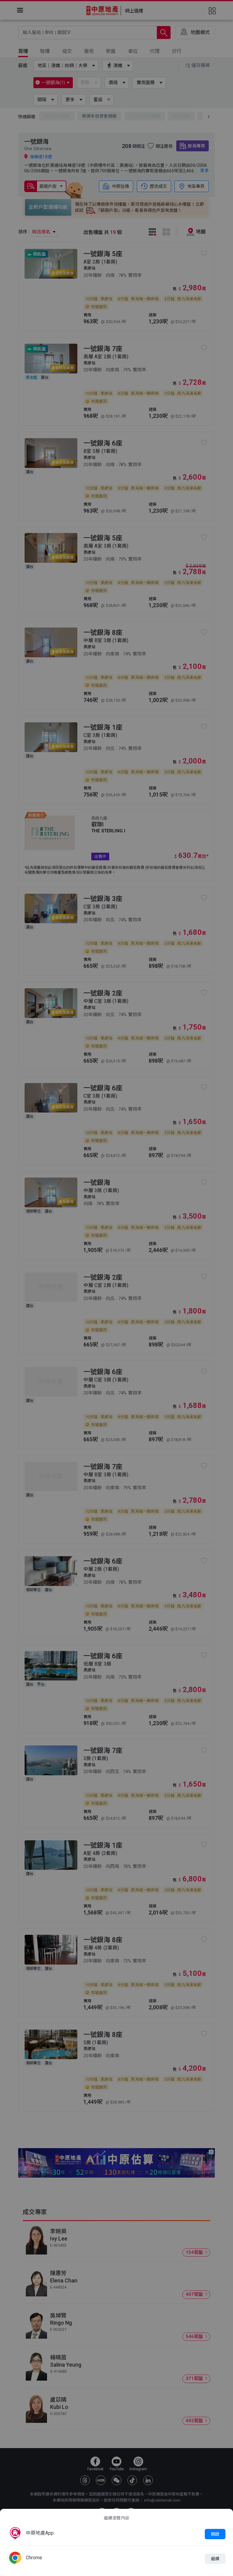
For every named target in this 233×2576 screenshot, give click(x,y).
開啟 (215, 2534)
